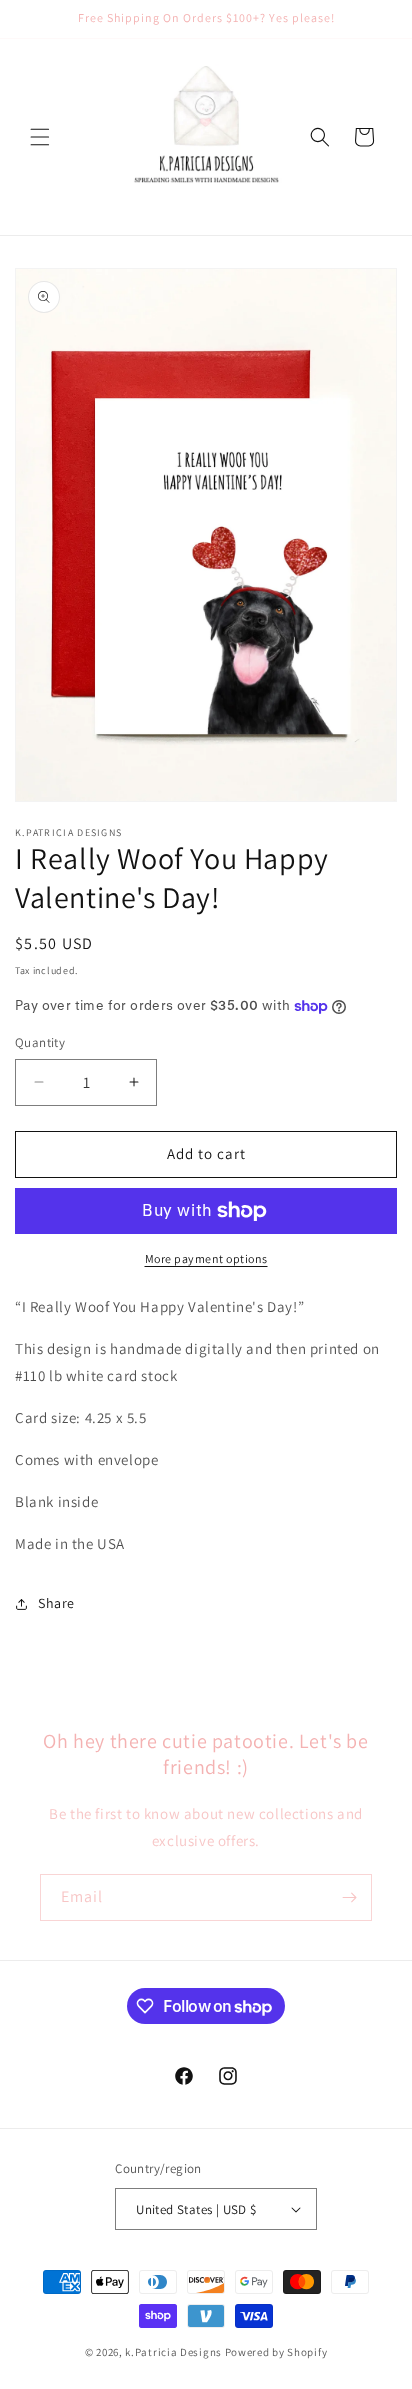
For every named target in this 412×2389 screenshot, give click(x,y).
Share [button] (56, 1603)
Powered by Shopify (276, 2352)
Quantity (40, 1042)
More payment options (206, 1258)
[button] (40, 137)
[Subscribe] (349, 1897)
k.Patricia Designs (173, 2352)
